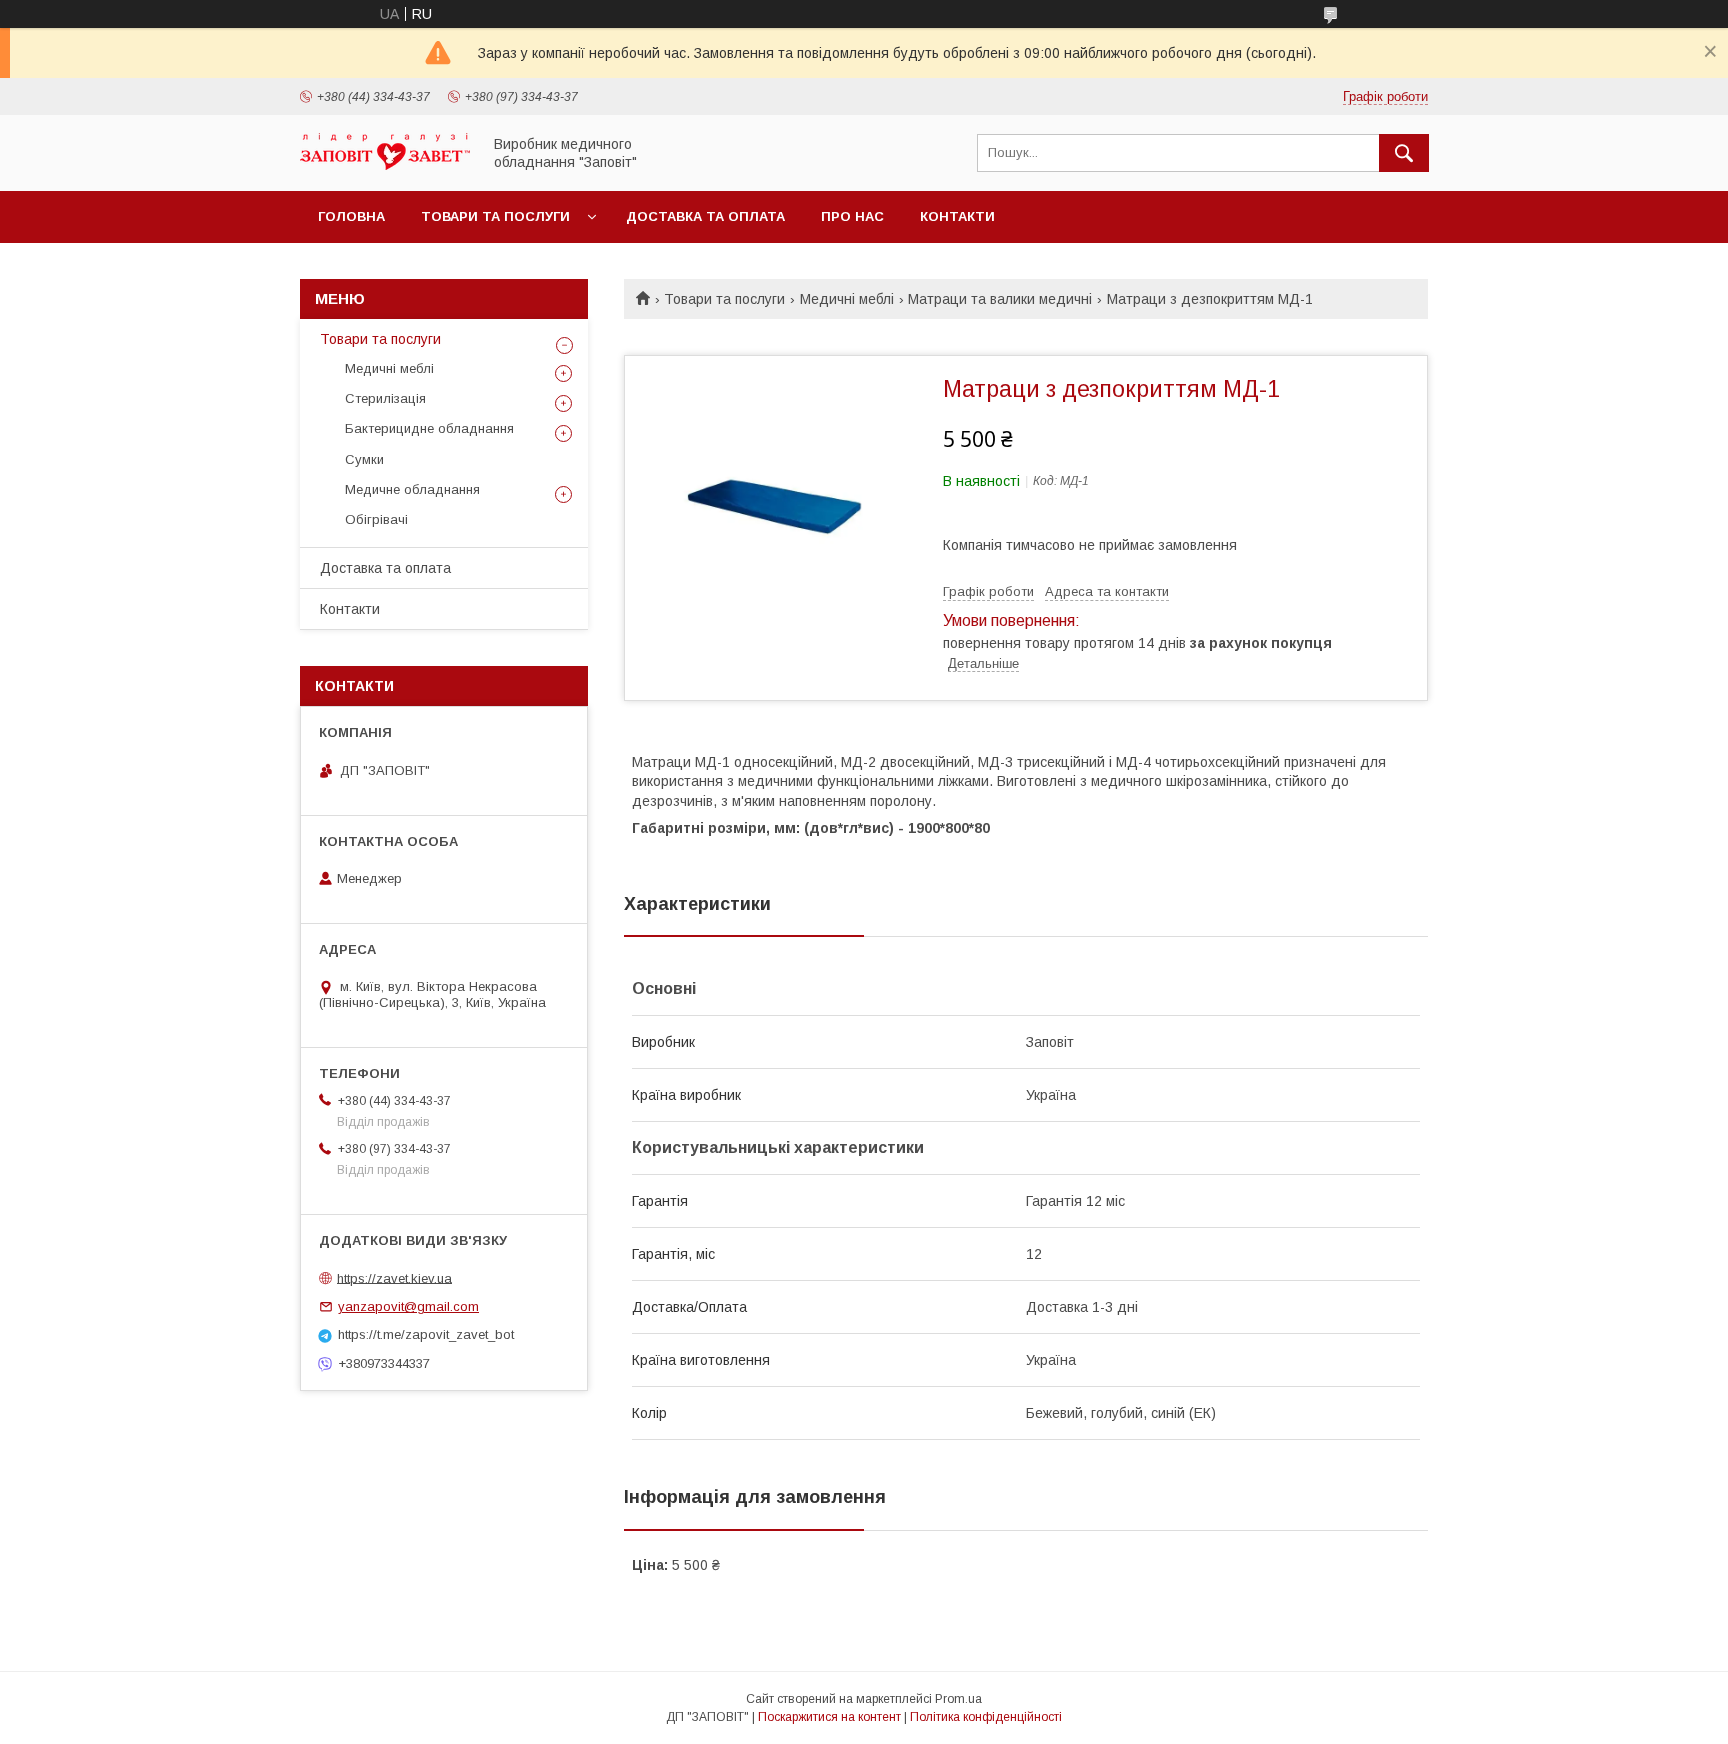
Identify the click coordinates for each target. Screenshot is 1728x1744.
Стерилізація (385, 398)
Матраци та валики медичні (1000, 299)
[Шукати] (1404, 153)
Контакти (957, 216)
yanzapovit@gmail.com (408, 1306)
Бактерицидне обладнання (429, 428)
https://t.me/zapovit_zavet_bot (426, 1334)
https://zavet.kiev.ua (394, 1277)
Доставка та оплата (705, 216)
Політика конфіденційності (986, 1717)
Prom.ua (958, 1699)
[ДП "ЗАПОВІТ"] (385, 165)
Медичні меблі (847, 299)
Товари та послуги (495, 216)
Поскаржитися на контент (829, 1717)
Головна (351, 216)
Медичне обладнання (412, 489)
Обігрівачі (376, 519)
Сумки (364, 459)
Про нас (852, 216)
